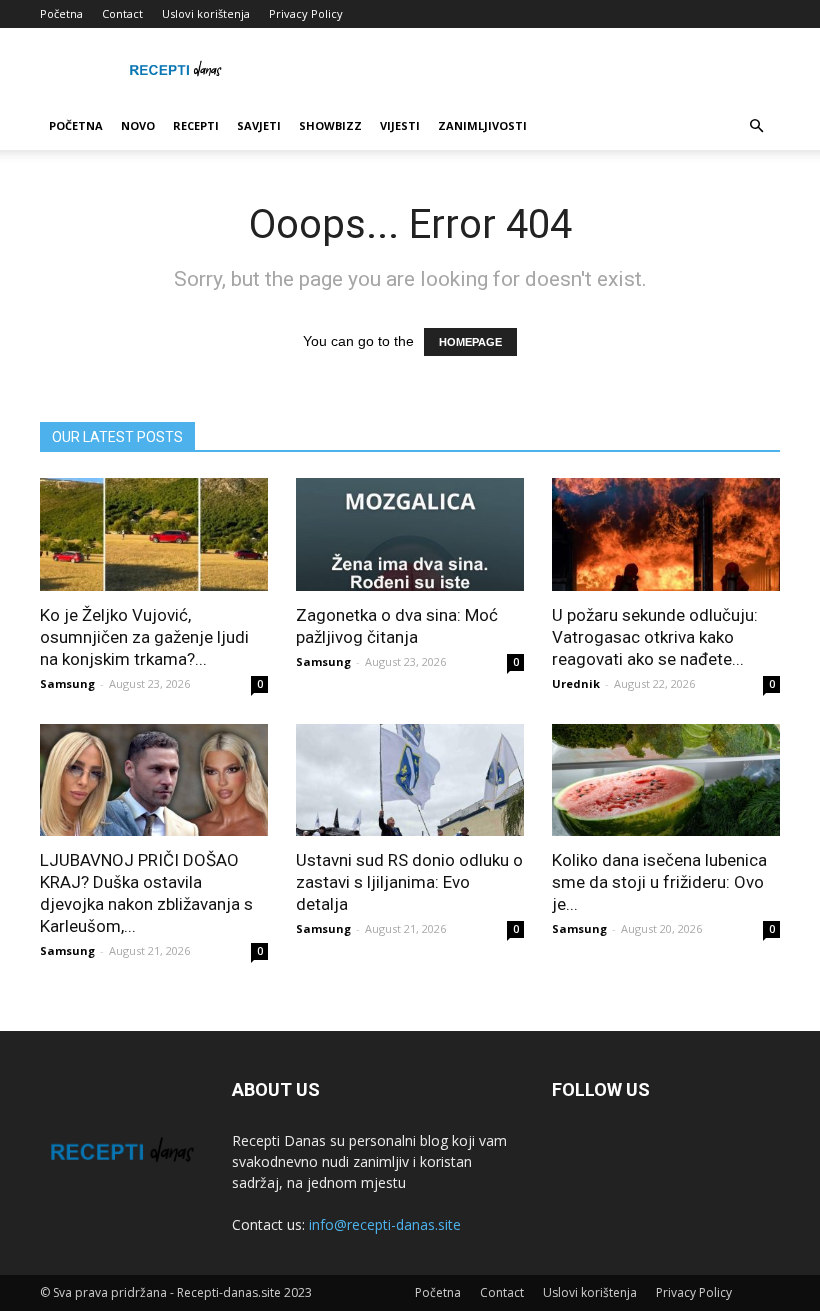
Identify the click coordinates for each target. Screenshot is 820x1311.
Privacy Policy (306, 13)
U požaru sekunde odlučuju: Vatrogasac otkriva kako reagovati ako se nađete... (655, 637)
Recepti (196, 125)
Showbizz (330, 125)
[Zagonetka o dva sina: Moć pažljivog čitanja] (410, 534)
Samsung (67, 683)
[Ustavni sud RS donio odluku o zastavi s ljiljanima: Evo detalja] (410, 780)
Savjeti (259, 125)
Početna (61, 13)
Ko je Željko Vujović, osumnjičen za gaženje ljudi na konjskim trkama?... (144, 637)
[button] (756, 126)
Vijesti (400, 125)
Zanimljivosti (482, 125)
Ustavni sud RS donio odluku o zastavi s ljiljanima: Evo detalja (409, 882)
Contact (122, 13)
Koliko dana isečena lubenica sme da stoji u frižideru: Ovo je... (659, 882)
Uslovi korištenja (206, 13)
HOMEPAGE (470, 342)
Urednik (576, 683)
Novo (138, 125)
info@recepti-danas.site (385, 1224)
